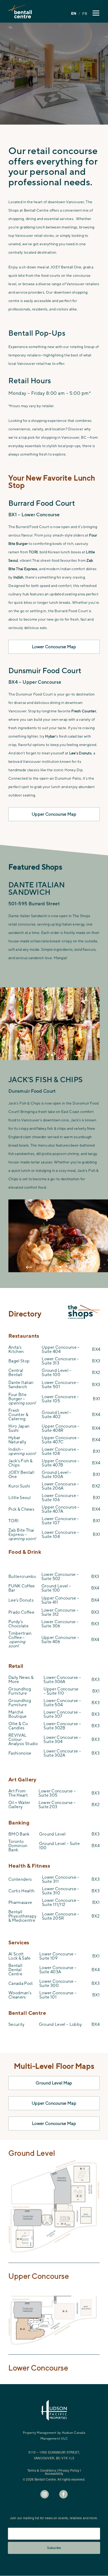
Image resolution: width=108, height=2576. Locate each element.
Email (15, 2523)
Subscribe (54, 2548)
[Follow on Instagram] (45, 2494)
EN (74, 13)
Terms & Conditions (42, 2470)
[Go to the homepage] (20, 11)
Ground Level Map (54, 2083)
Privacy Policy (69, 2470)
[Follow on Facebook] (63, 2494)
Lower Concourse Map (54, 647)
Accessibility (54, 2473)
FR (85, 14)
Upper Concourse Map (54, 814)
